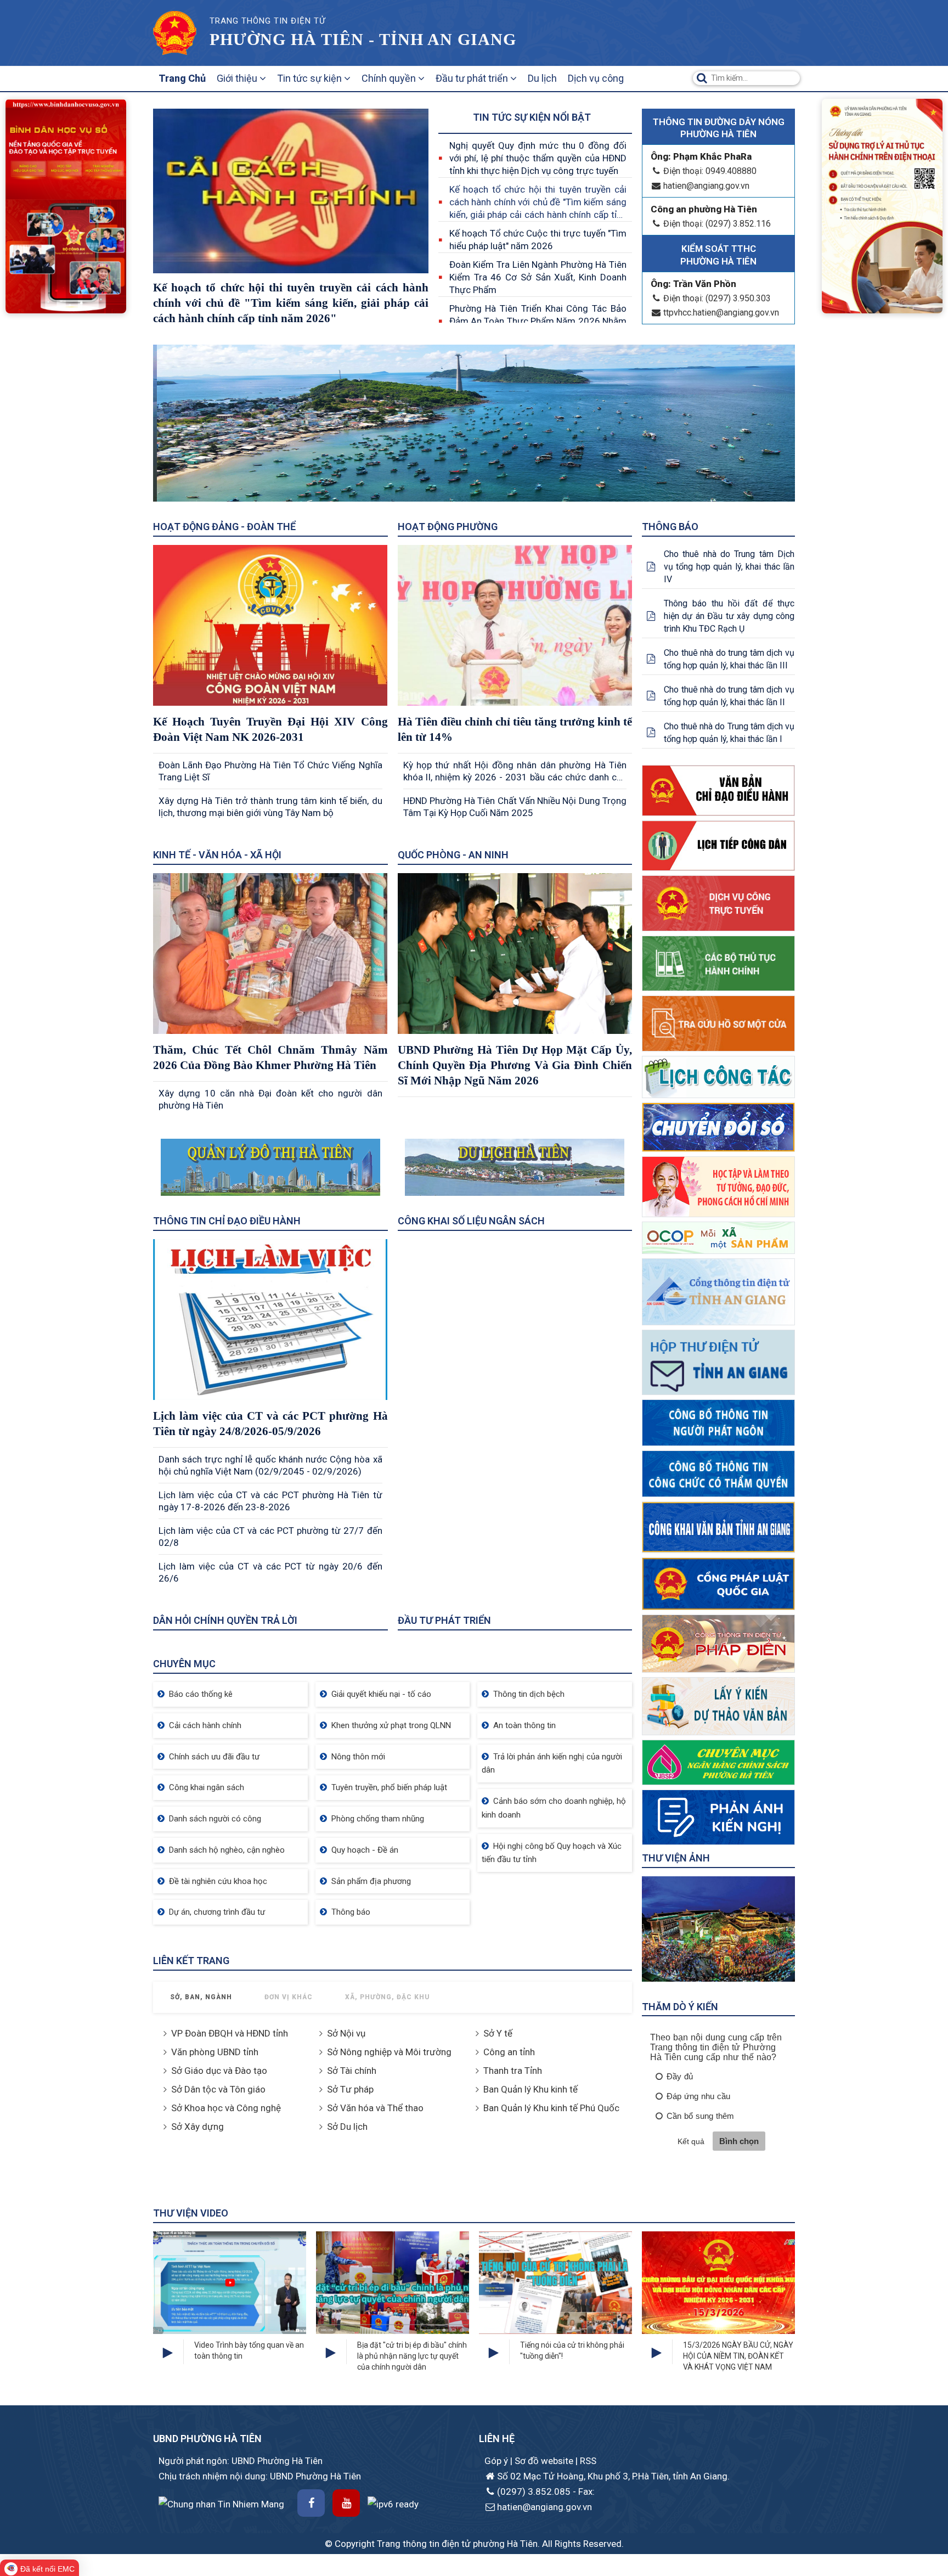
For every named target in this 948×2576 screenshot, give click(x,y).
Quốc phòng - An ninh (453, 855)
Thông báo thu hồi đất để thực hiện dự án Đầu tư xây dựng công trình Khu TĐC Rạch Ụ (729, 616)
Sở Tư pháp (350, 2089)
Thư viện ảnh (676, 1858)
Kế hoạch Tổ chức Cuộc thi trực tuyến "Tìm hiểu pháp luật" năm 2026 (538, 240)
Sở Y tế (498, 2033)
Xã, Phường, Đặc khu (388, 1997)
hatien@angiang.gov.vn (706, 186)
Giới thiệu (238, 78)
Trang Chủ (182, 78)
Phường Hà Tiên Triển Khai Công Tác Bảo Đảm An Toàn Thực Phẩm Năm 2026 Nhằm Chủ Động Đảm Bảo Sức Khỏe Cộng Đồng (538, 321)
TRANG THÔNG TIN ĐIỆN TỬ (267, 21)
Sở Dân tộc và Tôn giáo (218, 2089)
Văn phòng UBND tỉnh (215, 2052)
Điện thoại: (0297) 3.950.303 (717, 298)
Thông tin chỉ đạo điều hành (227, 1221)
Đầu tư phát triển (473, 78)
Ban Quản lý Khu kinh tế (531, 2089)
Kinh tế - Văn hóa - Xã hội (217, 855)
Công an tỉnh (509, 2052)
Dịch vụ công (596, 78)
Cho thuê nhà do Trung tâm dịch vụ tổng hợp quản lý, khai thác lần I (729, 733)
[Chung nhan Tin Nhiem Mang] (221, 2504)
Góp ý (497, 2461)
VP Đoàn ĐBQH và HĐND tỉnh (230, 2033)
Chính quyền (390, 78)
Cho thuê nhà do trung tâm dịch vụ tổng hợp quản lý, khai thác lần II (729, 696)
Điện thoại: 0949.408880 (710, 171)
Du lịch (542, 78)
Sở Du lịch (347, 2127)
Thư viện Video (191, 2213)
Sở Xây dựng (198, 2127)
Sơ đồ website (545, 2461)
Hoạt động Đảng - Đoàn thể (224, 527)
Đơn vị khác (289, 1997)
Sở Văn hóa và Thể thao (375, 2108)
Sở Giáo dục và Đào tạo (219, 2071)
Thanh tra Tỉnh (513, 2071)
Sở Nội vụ (346, 2033)
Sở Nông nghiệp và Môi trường (389, 2052)
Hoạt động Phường (448, 527)
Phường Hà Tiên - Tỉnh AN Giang (363, 39)
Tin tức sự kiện (311, 78)
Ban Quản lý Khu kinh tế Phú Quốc (551, 2108)
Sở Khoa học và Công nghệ (226, 2108)
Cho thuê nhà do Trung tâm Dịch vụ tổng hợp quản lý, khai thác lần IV (729, 567)
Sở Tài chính (352, 2071)
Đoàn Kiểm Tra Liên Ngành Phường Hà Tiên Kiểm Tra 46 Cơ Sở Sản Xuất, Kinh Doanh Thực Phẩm (538, 277)
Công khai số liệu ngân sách (471, 1221)
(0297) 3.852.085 (534, 2491)
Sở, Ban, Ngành (201, 1997)
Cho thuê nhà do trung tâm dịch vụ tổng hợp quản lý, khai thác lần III (729, 659)
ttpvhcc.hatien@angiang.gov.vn (721, 313)
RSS (588, 2461)
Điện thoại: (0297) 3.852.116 (717, 224)
